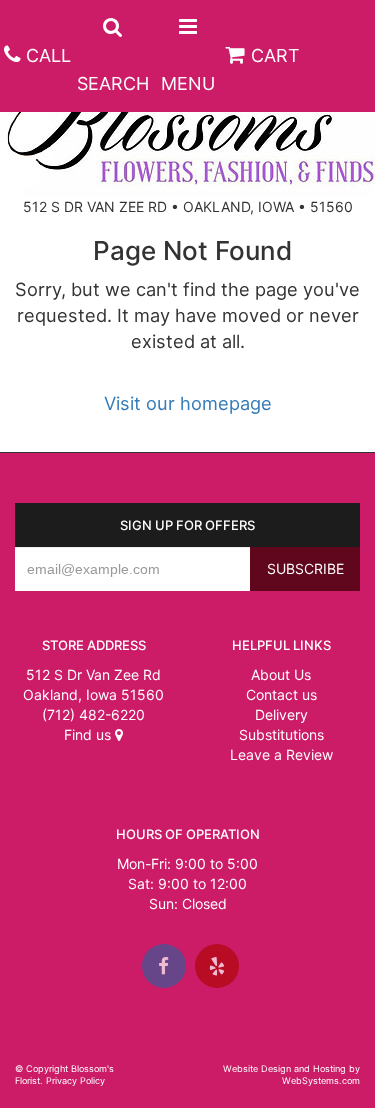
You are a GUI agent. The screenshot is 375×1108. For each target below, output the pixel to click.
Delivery (281, 714)
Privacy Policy (75, 1080)
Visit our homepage (188, 403)
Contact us (281, 694)
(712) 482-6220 (93, 714)
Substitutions (281, 734)
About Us (281, 674)
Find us (89, 734)
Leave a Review (281, 754)
